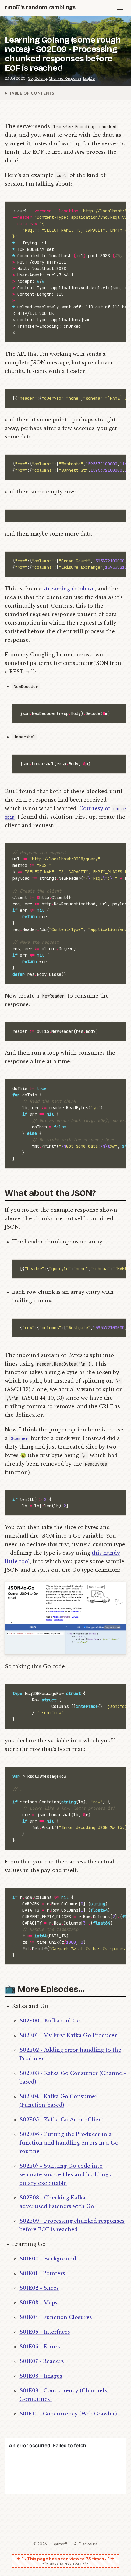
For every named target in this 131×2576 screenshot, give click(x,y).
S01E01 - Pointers (42, 2273)
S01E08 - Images (41, 2376)
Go (30, 78)
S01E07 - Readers (42, 2361)
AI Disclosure (86, 2544)
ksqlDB (89, 78)
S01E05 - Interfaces (45, 2332)
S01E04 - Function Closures (56, 2317)
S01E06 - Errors (40, 2347)
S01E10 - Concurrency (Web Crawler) (68, 2414)
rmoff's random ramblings (40, 7)
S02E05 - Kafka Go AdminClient (62, 2120)
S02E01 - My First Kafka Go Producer (68, 2035)
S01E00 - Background (48, 2259)
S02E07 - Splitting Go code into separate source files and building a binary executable (66, 2174)
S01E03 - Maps (39, 2303)
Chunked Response (65, 78)
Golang (41, 78)
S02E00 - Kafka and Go (50, 2021)
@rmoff (60, 2544)
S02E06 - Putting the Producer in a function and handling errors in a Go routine (69, 2143)
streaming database (69, 589)
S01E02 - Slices (39, 2288)
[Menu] (120, 8)
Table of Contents (32, 93)
